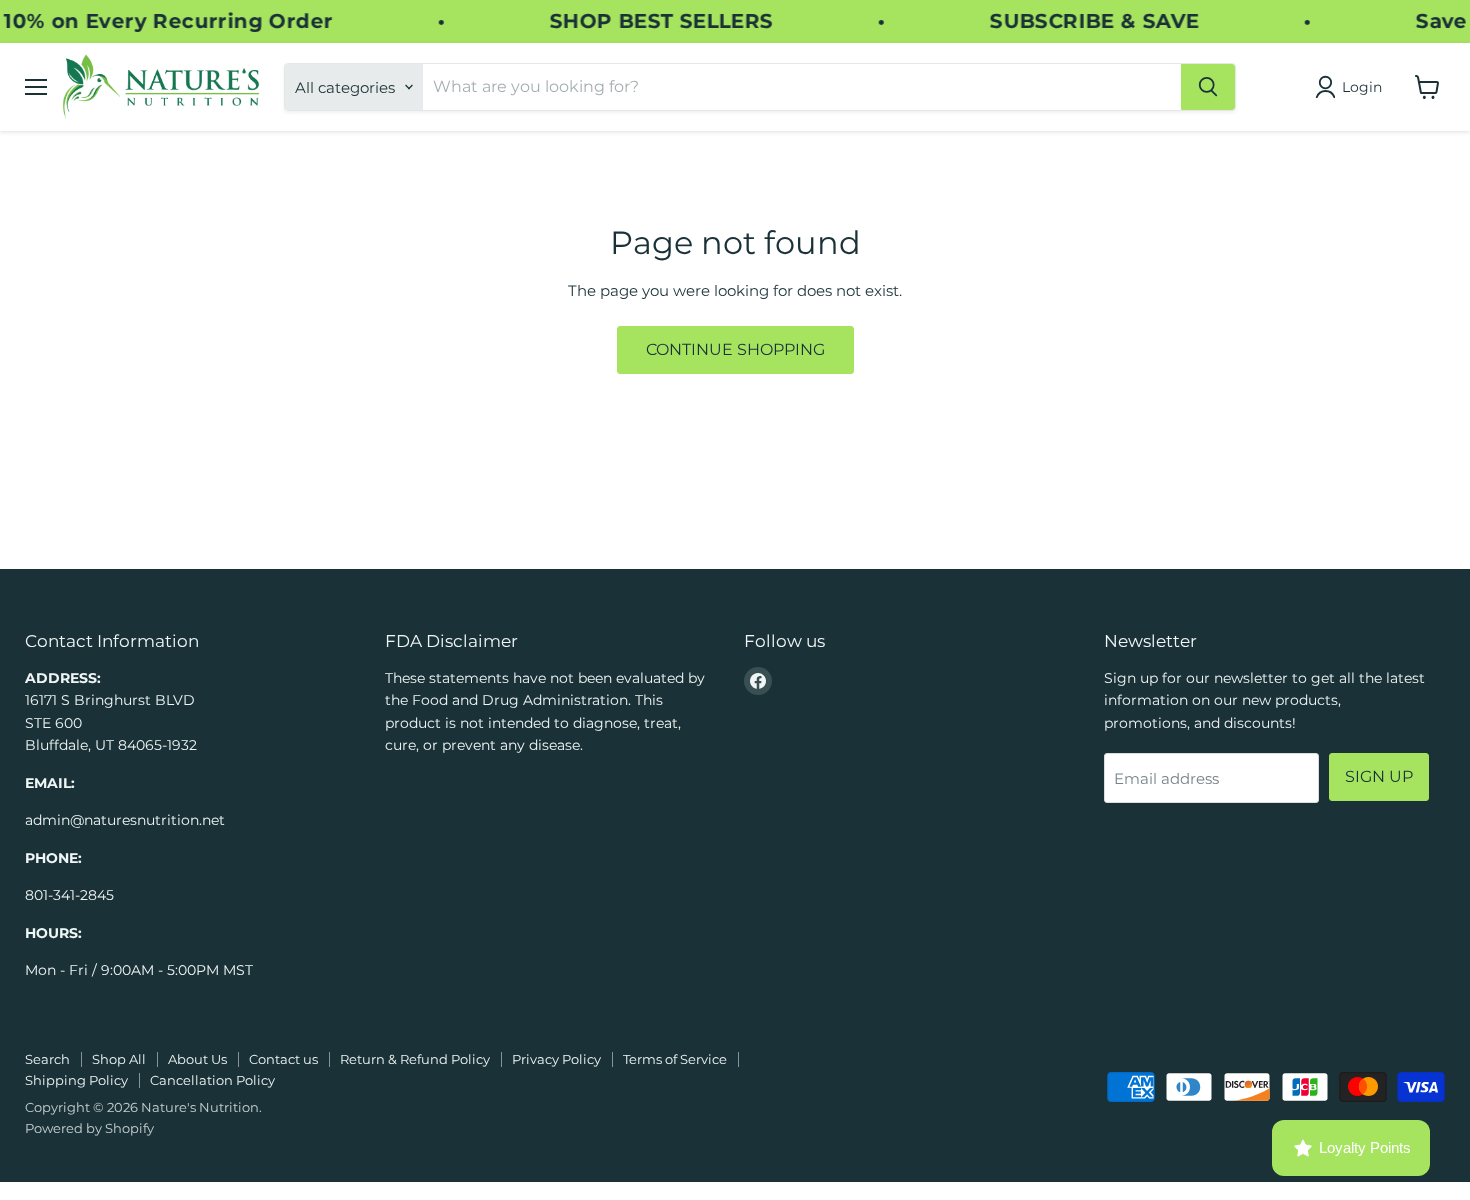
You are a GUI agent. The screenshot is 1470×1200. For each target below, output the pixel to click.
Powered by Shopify (89, 1128)
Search (47, 1059)
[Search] (1208, 87)
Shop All (119, 1059)
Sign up (1379, 776)
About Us (197, 1059)
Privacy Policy (556, 1059)
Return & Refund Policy (415, 1059)
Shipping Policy (76, 1080)
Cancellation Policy (212, 1080)
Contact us (283, 1059)
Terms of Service (675, 1059)
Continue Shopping (735, 349)
